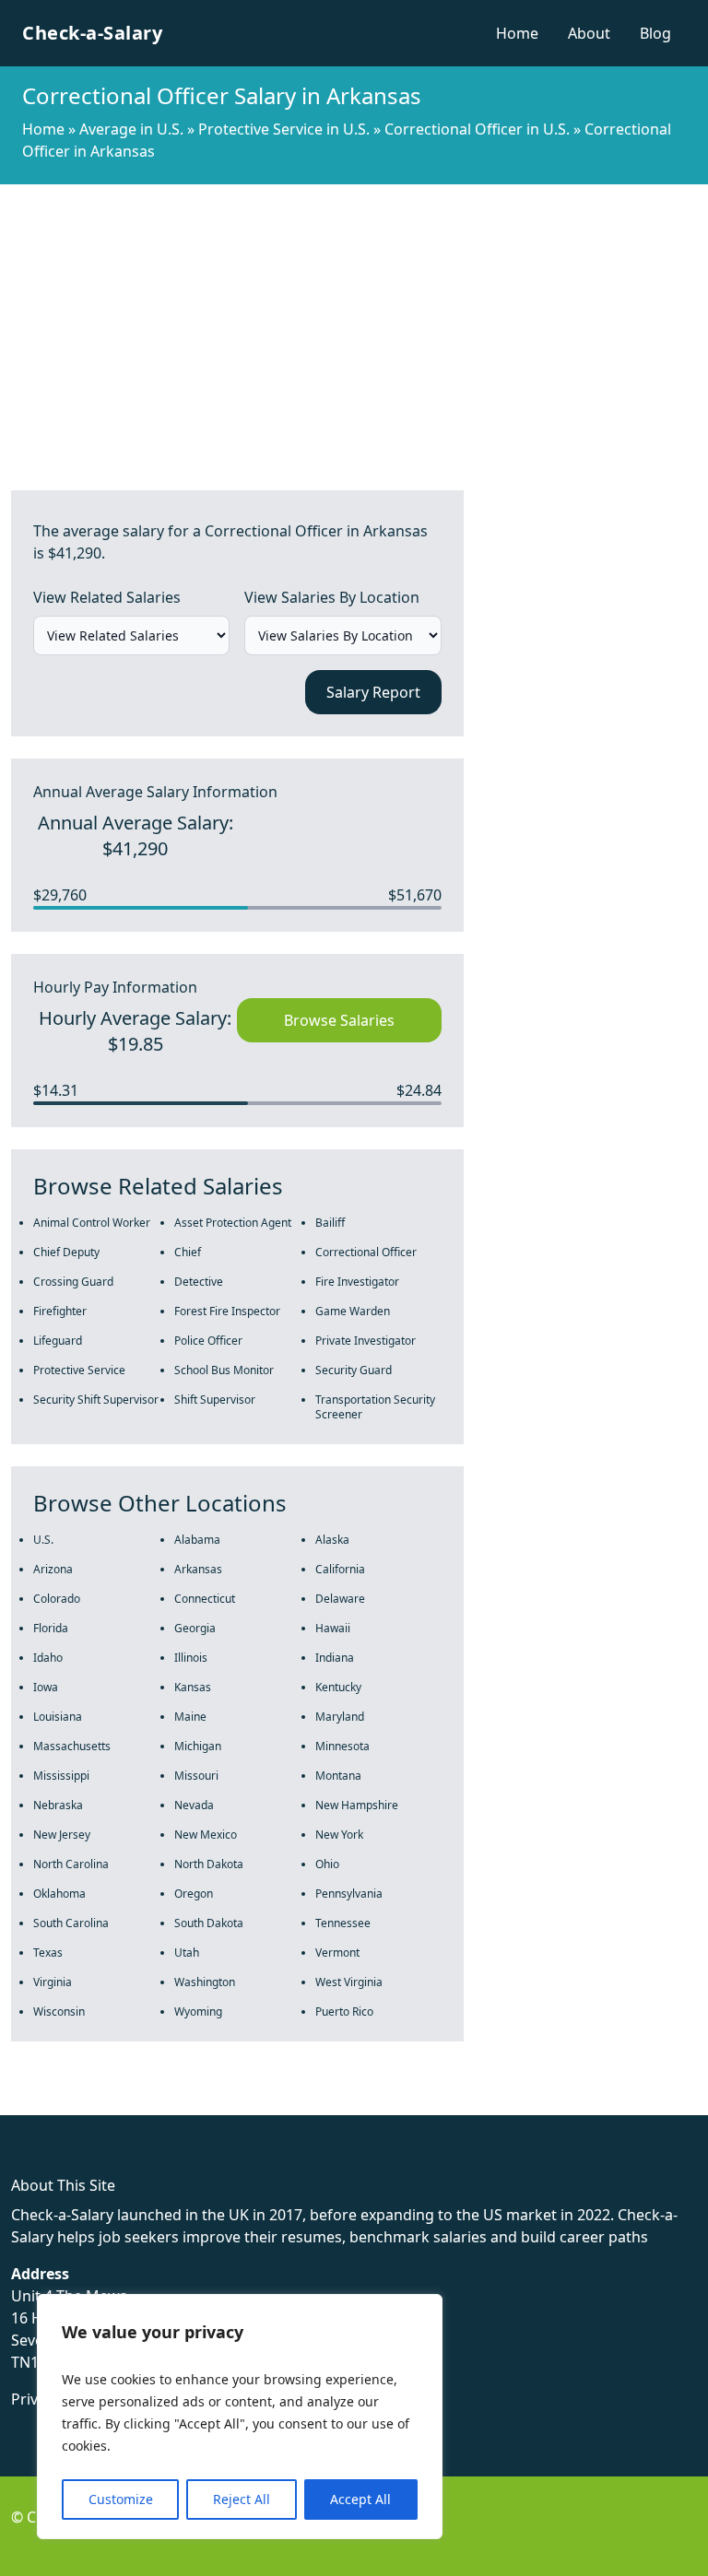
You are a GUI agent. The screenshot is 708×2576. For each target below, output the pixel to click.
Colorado (57, 1599)
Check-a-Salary (92, 33)
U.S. (43, 1540)
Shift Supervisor (215, 1400)
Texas (48, 1953)
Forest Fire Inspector (227, 1311)
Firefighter (60, 1311)
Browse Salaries (339, 1020)
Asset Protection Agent (233, 1223)
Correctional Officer (366, 1252)
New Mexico (206, 1835)
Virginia (53, 1982)
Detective (199, 1282)
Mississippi (61, 1776)
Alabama (197, 1540)
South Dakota (209, 1923)
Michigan (198, 1746)
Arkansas (198, 1569)
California (340, 1569)
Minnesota (342, 1746)
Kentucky (338, 1687)
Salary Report (373, 692)
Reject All (242, 2499)
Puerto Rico (344, 2011)
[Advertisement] (354, 323)
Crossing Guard (73, 1282)
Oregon (194, 1894)
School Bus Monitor (224, 1370)
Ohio (327, 1864)
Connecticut (205, 1599)
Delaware (340, 1599)
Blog (655, 33)
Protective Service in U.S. (284, 129)
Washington (205, 1982)
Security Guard (354, 1370)
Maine (190, 1717)
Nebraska (58, 1805)
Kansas (193, 1687)
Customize (121, 2499)
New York (339, 1835)
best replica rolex (383, 2104)
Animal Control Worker (92, 1223)
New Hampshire (357, 1805)
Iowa (46, 1687)
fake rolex (35, 2104)
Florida (51, 1628)
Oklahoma (59, 1894)
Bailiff (330, 1223)
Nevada (194, 1805)
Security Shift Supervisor (96, 1400)
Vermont (337, 1953)
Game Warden (353, 1311)
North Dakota (209, 1864)
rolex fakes (111, 2104)
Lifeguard (58, 1341)
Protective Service (79, 1370)
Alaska (332, 1540)
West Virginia (349, 1982)
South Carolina (71, 1923)
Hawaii (333, 1628)
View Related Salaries (107, 597)
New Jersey (62, 1835)
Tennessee (343, 1923)
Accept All (360, 2499)
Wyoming (198, 2011)
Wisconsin (59, 2011)
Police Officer (208, 1341)
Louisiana (58, 1717)
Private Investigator (366, 1341)
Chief (188, 1252)
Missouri (196, 1776)
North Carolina (71, 1864)
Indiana (335, 1658)
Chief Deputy (66, 1252)
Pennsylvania (349, 1894)
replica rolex (276, 2104)
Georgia (195, 1628)
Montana (338, 1776)
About (589, 33)
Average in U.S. (131, 129)
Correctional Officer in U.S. (477, 129)
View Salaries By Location (332, 597)
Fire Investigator (357, 1282)
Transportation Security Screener (375, 1407)
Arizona (53, 1569)
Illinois (191, 1658)
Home (517, 33)
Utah (187, 1953)
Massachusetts (72, 1746)
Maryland (340, 1717)
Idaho (48, 1658)
